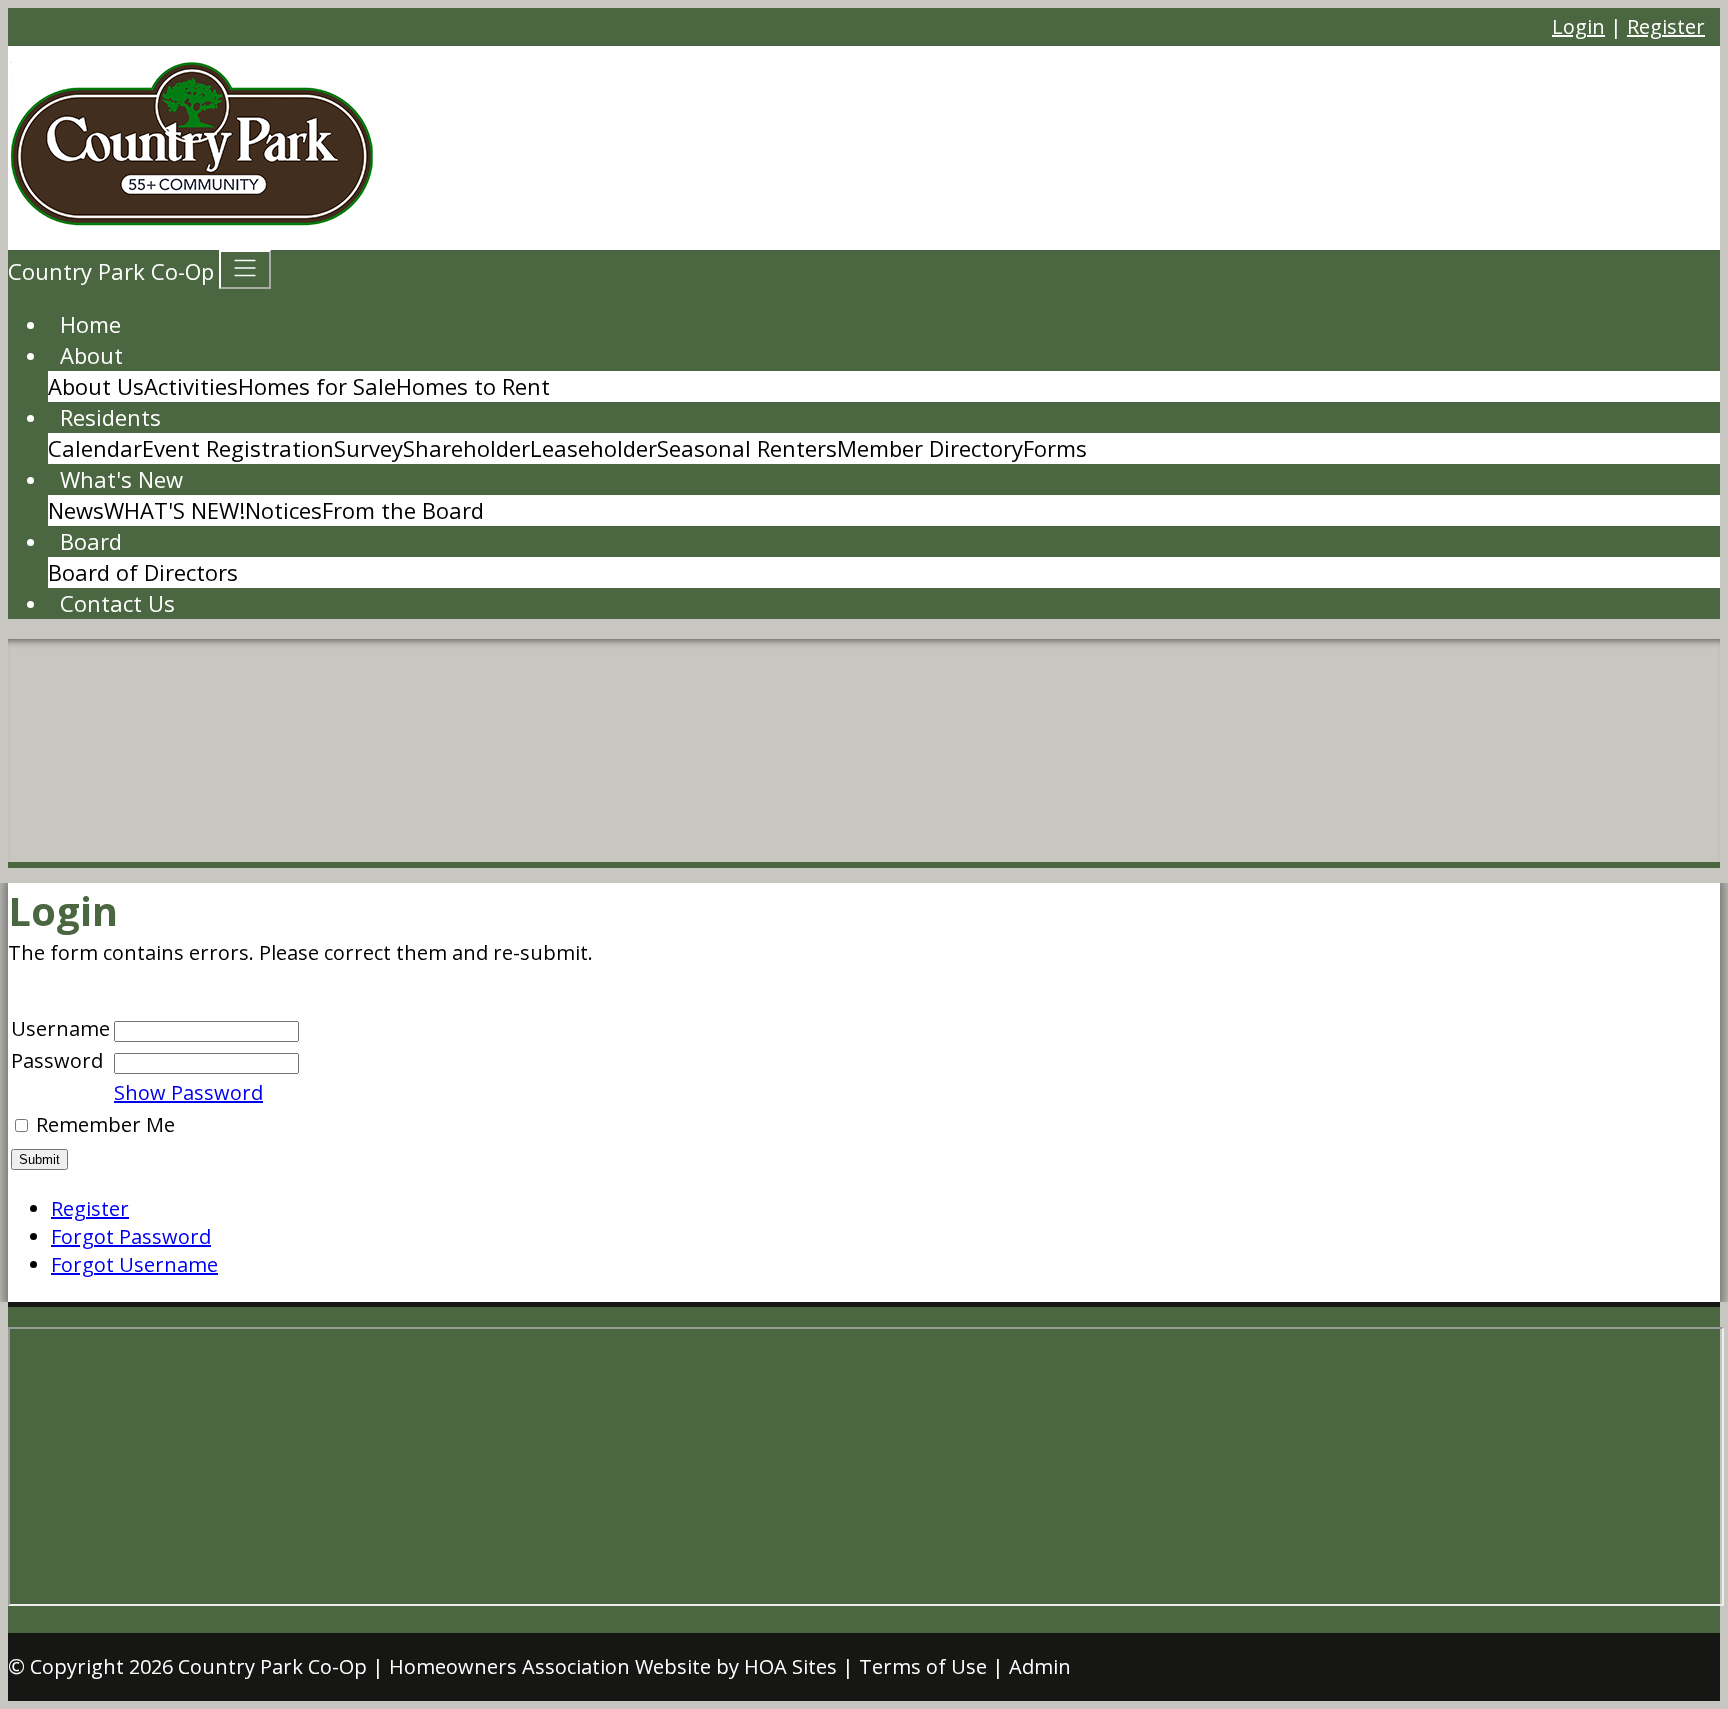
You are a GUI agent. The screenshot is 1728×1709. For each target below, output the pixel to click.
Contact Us (117, 603)
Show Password (188, 1092)
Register (1666, 26)
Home (90, 324)
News (76, 510)
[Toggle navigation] (245, 269)
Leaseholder (593, 448)
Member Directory (930, 448)
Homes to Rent (473, 386)
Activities (191, 386)
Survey (368, 448)
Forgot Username (134, 1264)
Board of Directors (143, 572)
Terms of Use (923, 1666)
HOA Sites (790, 1666)
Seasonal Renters (747, 448)
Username (60, 1028)
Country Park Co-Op (272, 1666)
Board (91, 541)
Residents (110, 417)
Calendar (95, 448)
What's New (121, 479)
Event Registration (238, 448)
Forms (1055, 448)
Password (57, 1060)
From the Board (403, 510)
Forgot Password (131, 1236)
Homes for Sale (317, 386)
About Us (96, 386)
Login (1578, 26)
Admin (1040, 1666)
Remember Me (105, 1124)
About (91, 355)
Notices (283, 510)
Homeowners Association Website (550, 1666)
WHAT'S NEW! (174, 510)
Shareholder (466, 448)
